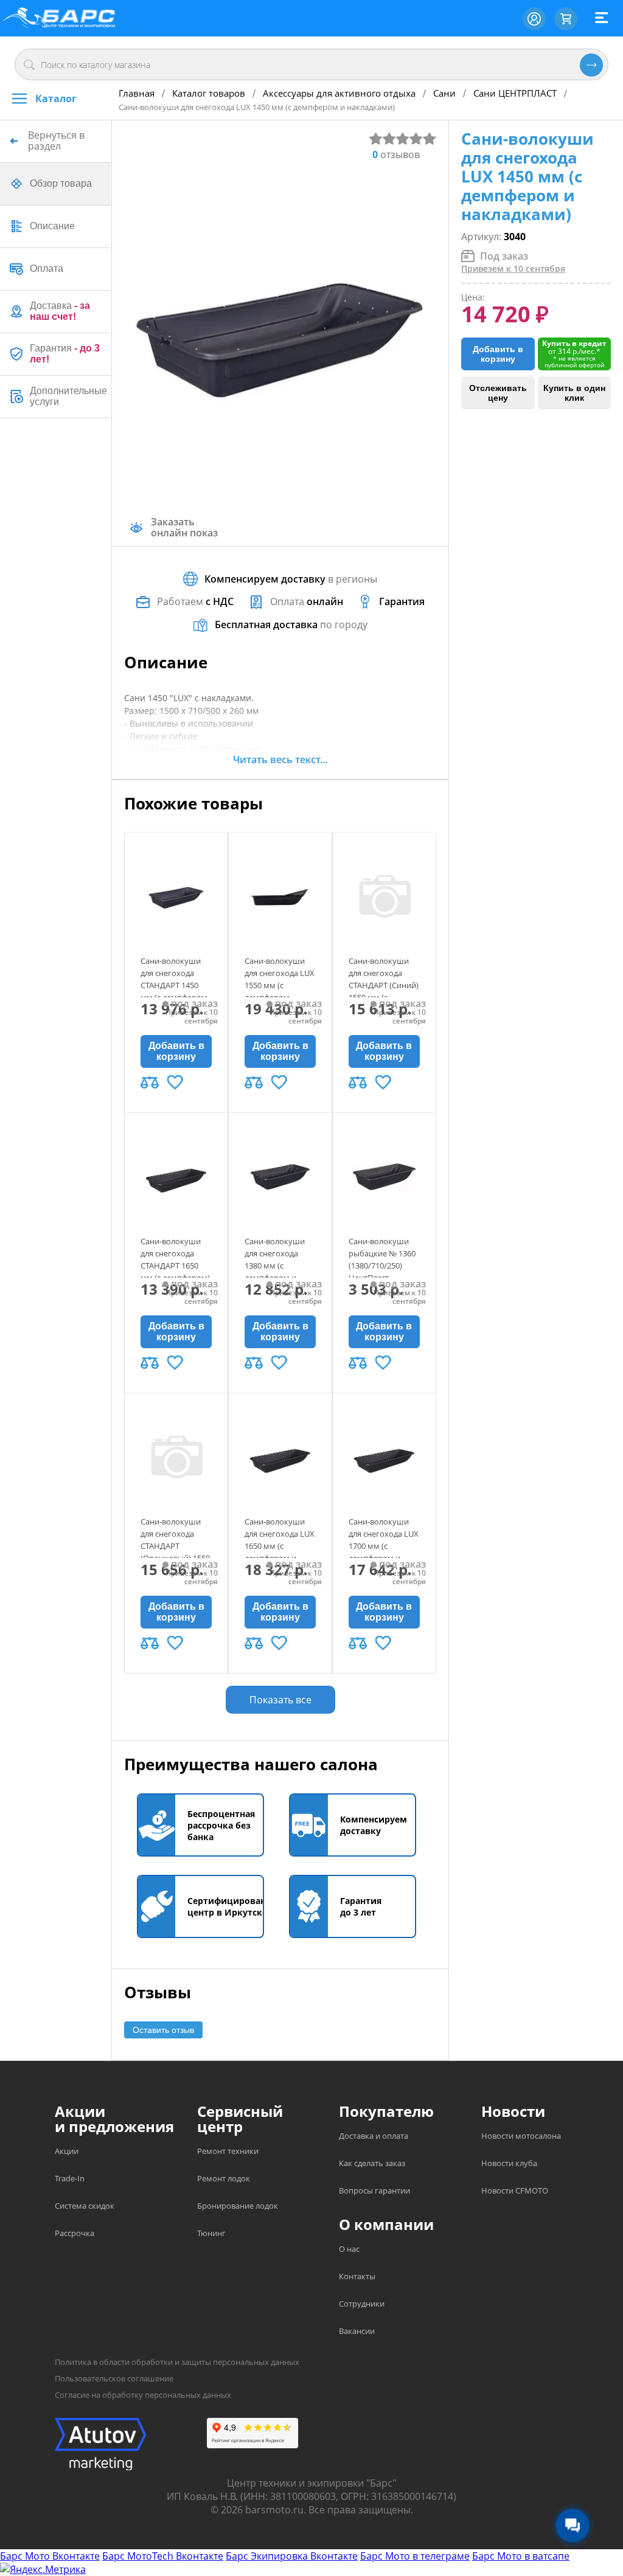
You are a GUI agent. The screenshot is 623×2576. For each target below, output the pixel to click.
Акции (67, 2151)
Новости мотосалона (521, 2136)
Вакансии (357, 2331)
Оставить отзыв (163, 2030)
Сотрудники (362, 2304)
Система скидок (85, 2206)
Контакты (357, 2276)
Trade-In (70, 2178)
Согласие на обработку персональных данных (143, 2395)
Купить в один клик (574, 393)
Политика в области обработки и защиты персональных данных (177, 2362)
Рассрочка (75, 2233)
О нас (349, 2249)
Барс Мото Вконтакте (50, 2556)
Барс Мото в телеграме (415, 2556)
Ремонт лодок (224, 2178)
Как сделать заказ (372, 2163)
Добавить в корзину (176, 1051)
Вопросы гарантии (374, 2190)
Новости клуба (509, 2163)
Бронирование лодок (238, 2206)
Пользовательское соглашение (114, 2378)
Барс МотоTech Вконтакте (163, 2556)
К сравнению (150, 1082)
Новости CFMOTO (515, 2190)
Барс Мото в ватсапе (521, 2556)
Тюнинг (211, 2233)
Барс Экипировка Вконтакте (292, 2556)
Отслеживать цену (498, 393)
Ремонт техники (228, 2151)
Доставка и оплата (374, 2136)
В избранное (175, 1082)
